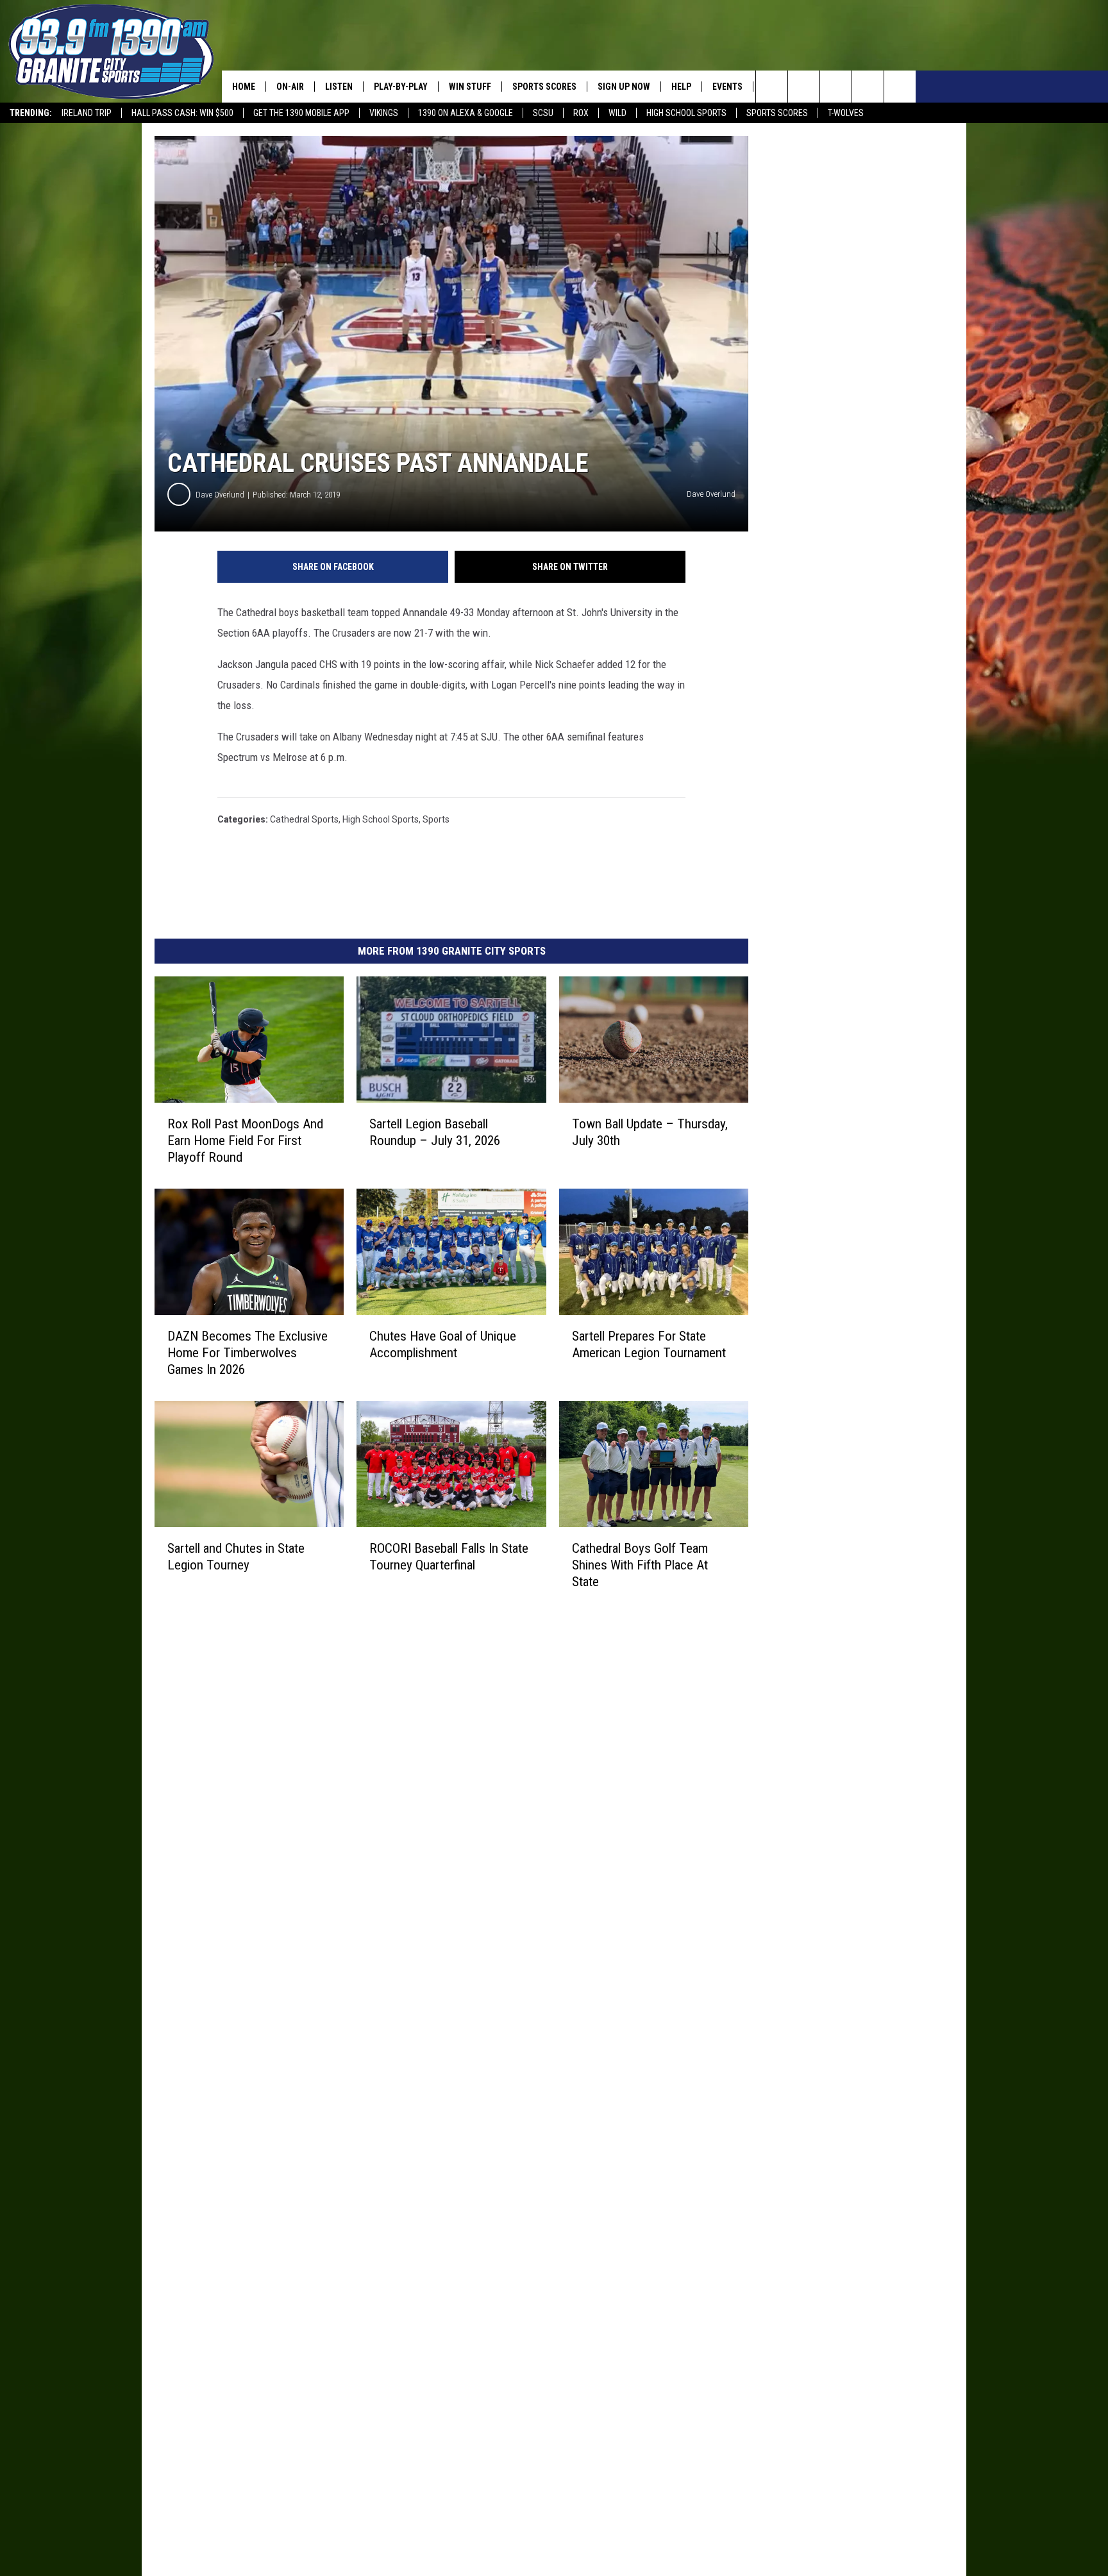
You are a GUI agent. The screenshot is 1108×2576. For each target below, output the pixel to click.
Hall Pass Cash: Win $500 (182, 113)
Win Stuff (470, 87)
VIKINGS (384, 113)
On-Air (290, 87)
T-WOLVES (846, 113)
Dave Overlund (220, 495)
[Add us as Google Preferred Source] (804, 87)
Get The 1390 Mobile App (301, 113)
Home (244, 87)
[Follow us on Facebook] (836, 87)
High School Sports (686, 113)
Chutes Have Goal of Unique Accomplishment (443, 1344)
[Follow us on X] (868, 87)
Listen (339, 87)
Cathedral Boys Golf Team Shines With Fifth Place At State (640, 1565)
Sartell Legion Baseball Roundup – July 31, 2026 (435, 1132)
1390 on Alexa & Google (466, 113)
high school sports (381, 819)
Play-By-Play (401, 87)
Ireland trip (87, 113)
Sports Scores (777, 113)
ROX (581, 113)
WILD (617, 113)
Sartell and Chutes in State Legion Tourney (236, 1557)
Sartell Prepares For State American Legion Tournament (649, 1344)
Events (727, 87)
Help (681, 87)
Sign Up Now (624, 87)
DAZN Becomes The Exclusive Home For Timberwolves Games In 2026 (248, 1353)
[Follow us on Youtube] (900, 87)
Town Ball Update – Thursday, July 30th (650, 1132)
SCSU (543, 113)
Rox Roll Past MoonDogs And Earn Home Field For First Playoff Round (245, 1141)
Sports (436, 819)
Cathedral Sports (304, 819)
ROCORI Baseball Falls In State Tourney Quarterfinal (449, 1557)
